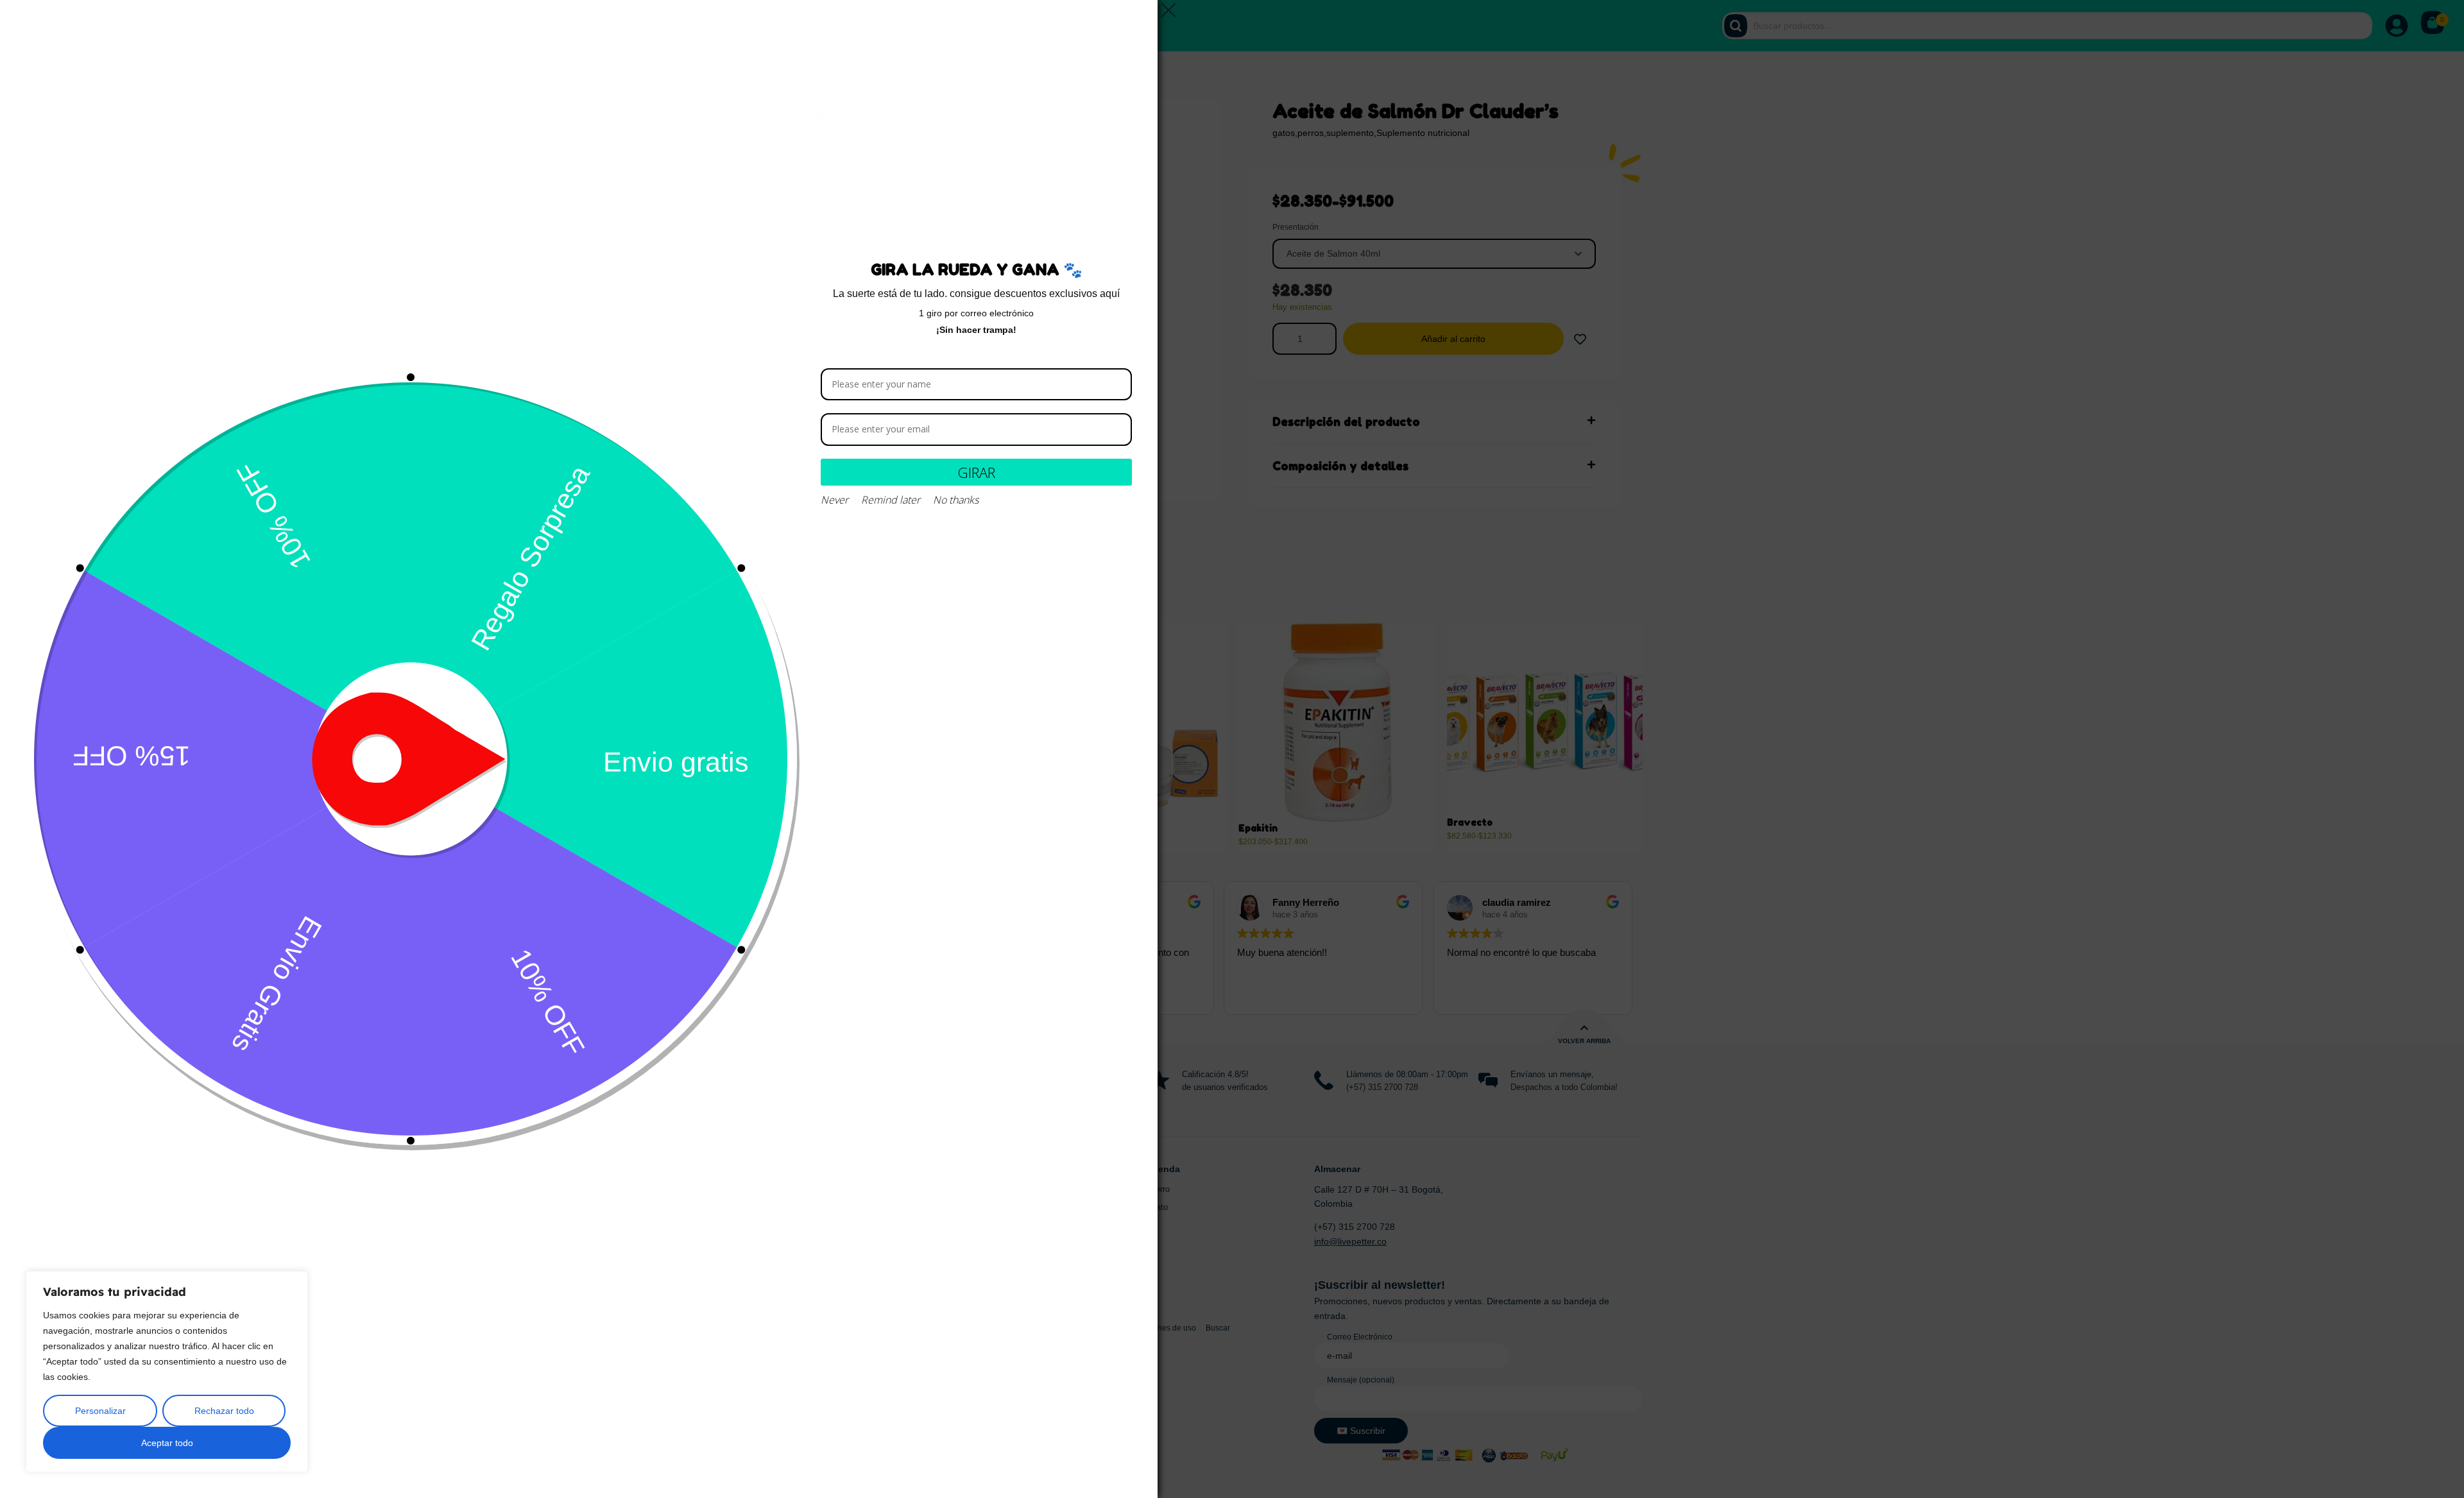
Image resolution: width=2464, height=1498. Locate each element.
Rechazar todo (224, 1411)
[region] (167, 1372)
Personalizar (100, 1411)
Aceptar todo (167, 1443)
